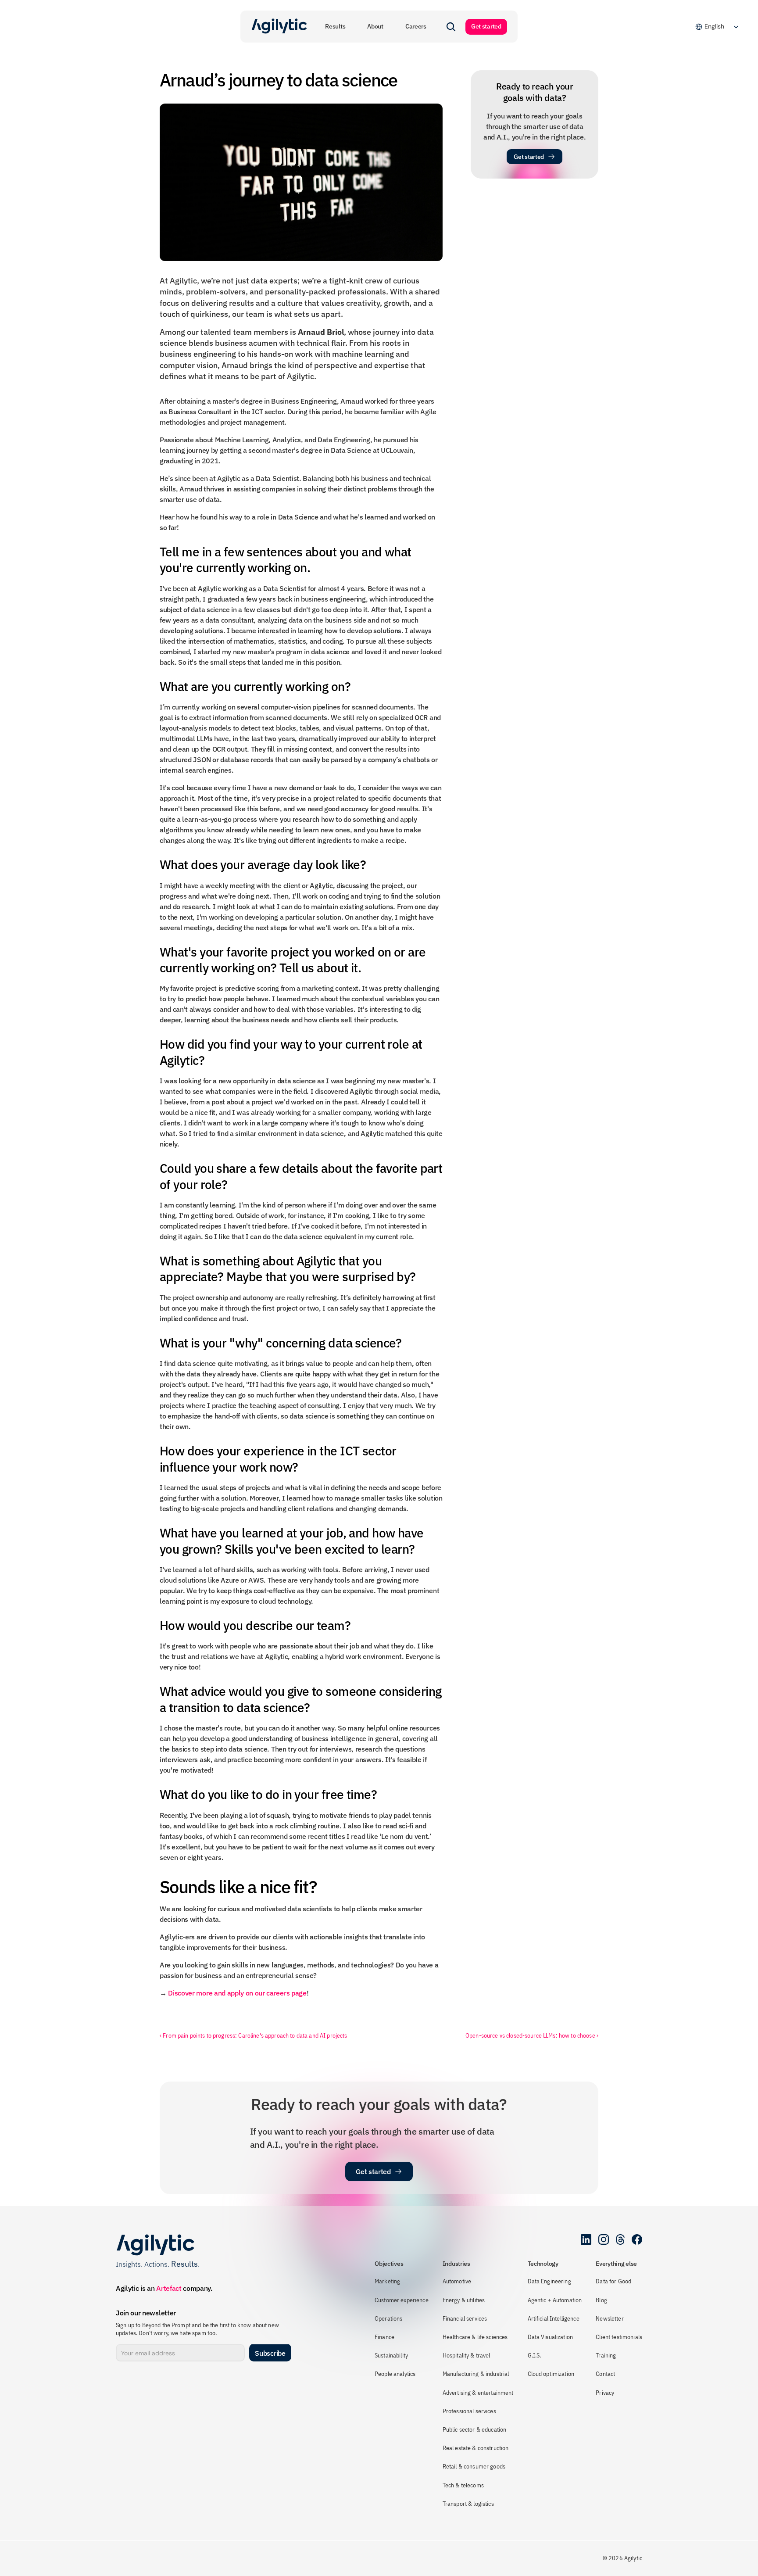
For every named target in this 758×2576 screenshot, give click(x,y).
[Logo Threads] (620, 2239)
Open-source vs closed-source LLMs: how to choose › (532, 2035)
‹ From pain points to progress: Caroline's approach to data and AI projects (254, 2035)
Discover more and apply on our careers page (237, 1993)
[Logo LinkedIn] (586, 2239)
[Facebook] (637, 2239)
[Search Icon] (451, 27)
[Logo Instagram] (604, 2239)
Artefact (169, 2288)
